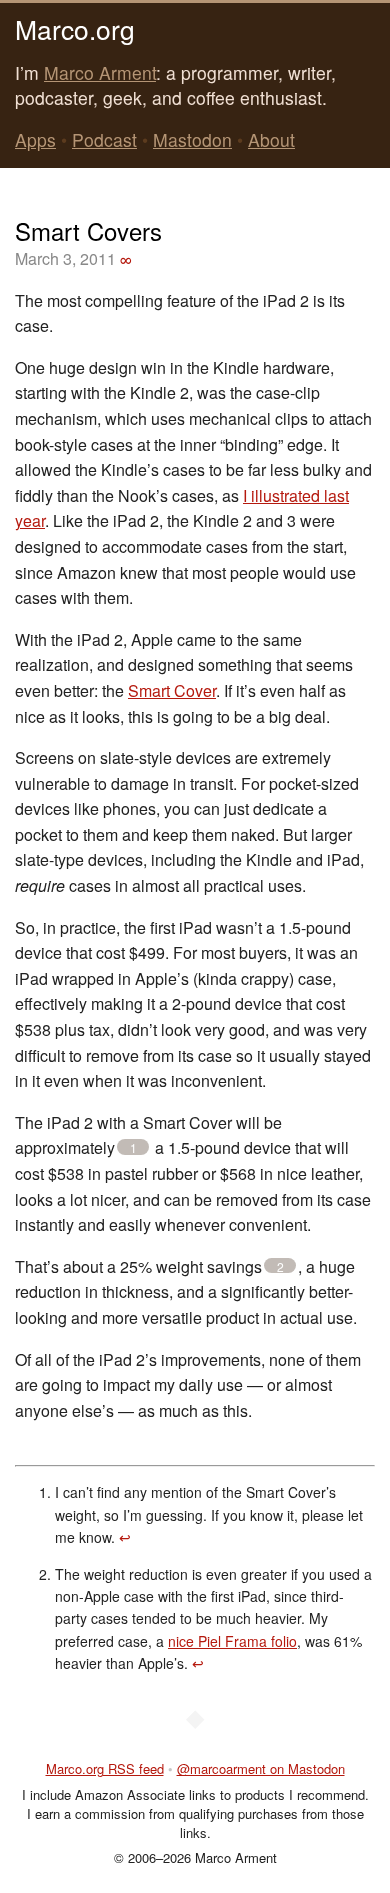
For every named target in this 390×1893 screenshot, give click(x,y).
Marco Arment (100, 72)
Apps (35, 139)
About (271, 139)
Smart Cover (172, 690)
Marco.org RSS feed (105, 1768)
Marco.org (75, 28)
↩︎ (125, 1537)
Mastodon (192, 139)
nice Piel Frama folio (232, 1641)
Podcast (104, 139)
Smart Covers (88, 230)
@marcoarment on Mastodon (261, 1768)
